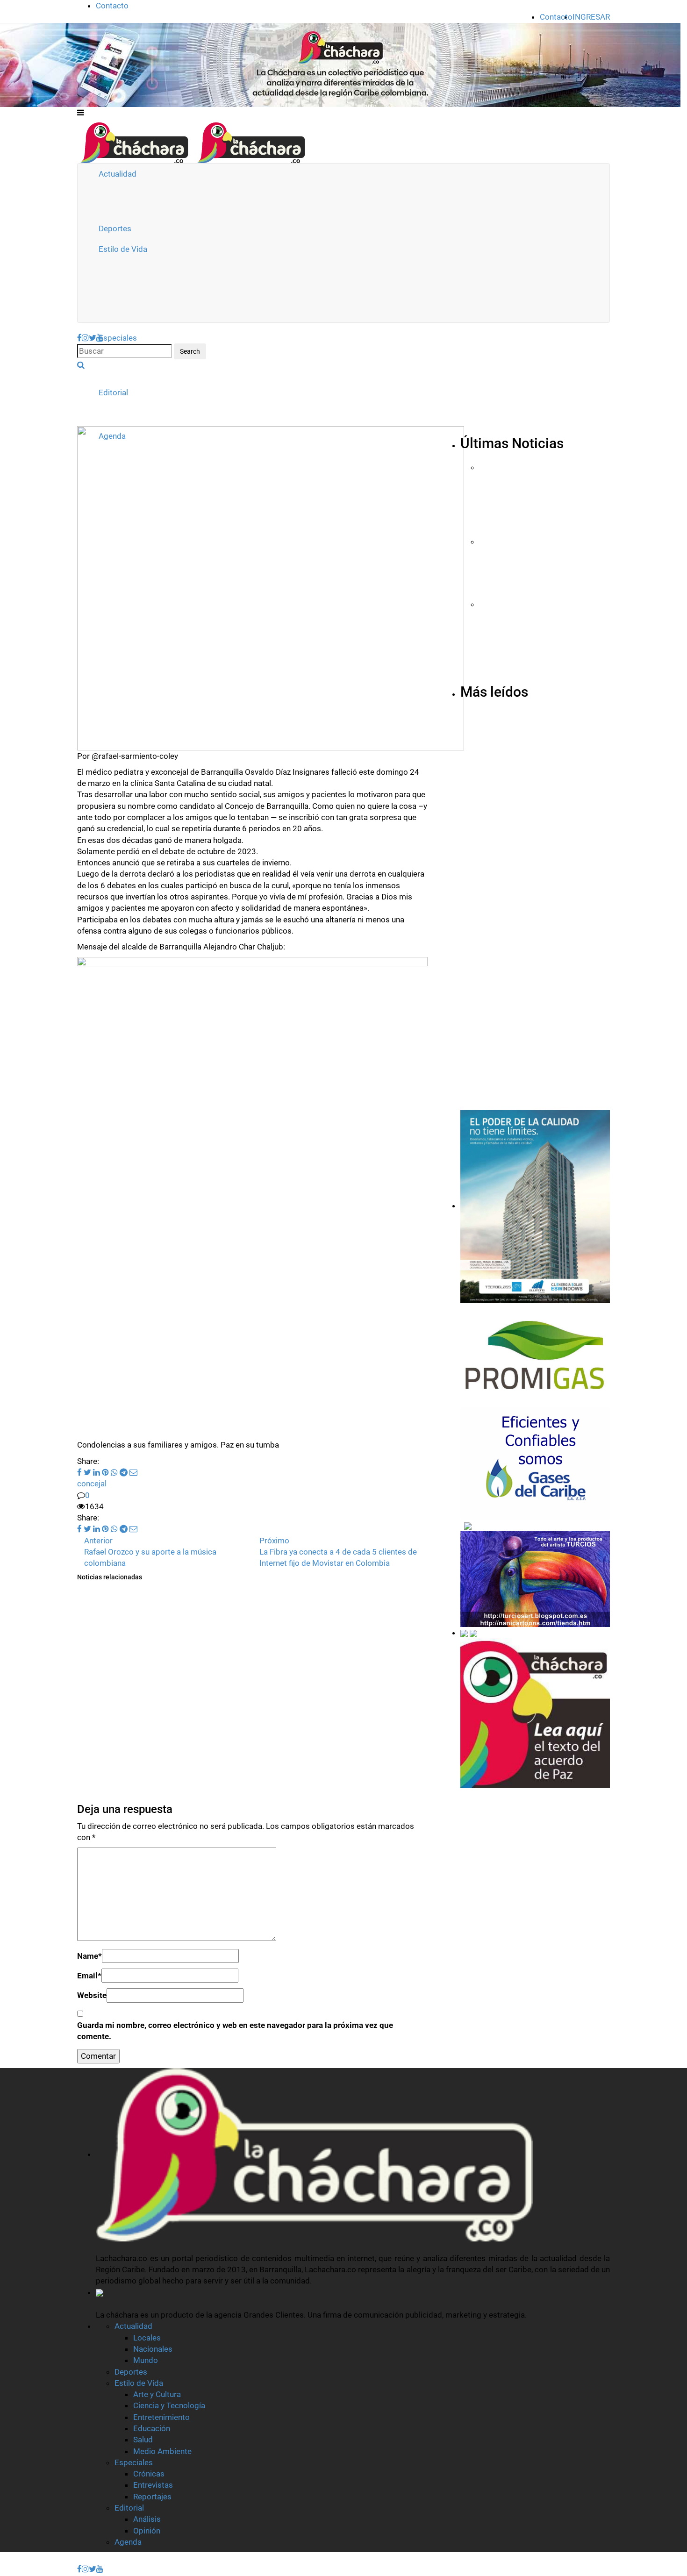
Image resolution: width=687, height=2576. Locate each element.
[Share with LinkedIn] (96, 1472)
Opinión (147, 2531)
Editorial (113, 392)
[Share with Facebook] (79, 1472)
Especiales (118, 338)
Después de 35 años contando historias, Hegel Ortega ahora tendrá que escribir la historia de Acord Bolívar (529, 1036)
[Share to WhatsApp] (113, 1472)
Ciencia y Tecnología (169, 2405)
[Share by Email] (132, 1472)
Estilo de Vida (123, 249)
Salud (143, 2440)
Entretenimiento (161, 2417)
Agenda (128, 2542)
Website (92, 1995)
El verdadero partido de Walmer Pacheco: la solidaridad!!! (221, 1819)
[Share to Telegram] (123, 1472)
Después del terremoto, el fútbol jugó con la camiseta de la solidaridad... (224, 1763)
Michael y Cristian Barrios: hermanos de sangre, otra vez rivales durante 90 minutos (534, 1122)
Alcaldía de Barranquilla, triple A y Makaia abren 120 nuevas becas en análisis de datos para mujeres (540, 675)
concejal (92, 1484)
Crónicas (149, 2474)
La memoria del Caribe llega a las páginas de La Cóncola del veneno (247, 1659)
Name (89, 1956)
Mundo (146, 2360)
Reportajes (152, 2497)
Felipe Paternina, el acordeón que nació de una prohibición (537, 600)
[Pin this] (104, 1472)
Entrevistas (153, 2485)
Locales (147, 2338)
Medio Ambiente (162, 2451)
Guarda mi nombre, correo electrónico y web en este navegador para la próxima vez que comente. (235, 2031)
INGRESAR (591, 17)
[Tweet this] (86, 1472)
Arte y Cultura (157, 2394)
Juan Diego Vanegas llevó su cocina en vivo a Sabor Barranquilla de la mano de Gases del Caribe (544, 532)
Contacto (112, 6)
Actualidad (118, 174)
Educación (152, 2428)
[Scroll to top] (6, 2559)
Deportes (115, 228)
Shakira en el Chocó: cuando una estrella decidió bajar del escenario (248, 1708)
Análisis (147, 2519)
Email (89, 1976)
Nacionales (153, 2349)
